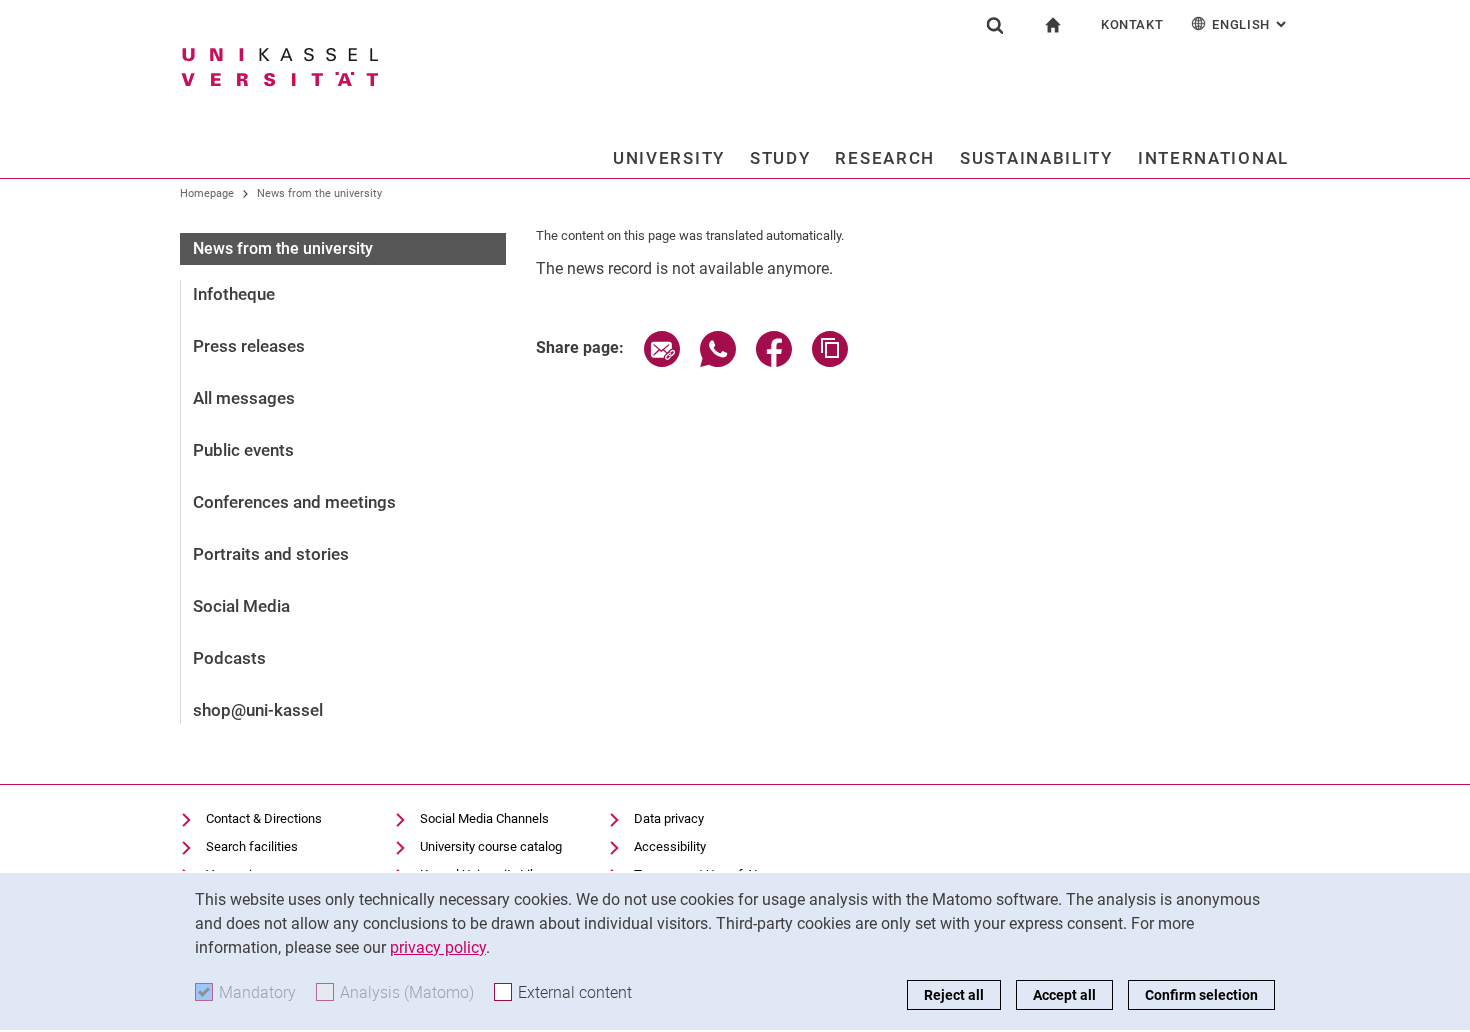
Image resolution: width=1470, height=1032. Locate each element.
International (1213, 158)
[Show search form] (995, 25)
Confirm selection (1201, 995)
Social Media (241, 606)
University (669, 158)
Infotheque (234, 294)
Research (885, 158)
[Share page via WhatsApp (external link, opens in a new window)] (718, 361)
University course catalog (491, 846)
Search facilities (252, 846)
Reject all (954, 995)
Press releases (249, 346)
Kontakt (1132, 24)
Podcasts (229, 658)
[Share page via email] (662, 361)
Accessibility (670, 846)
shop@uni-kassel (258, 710)
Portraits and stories (271, 554)
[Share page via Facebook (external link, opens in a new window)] (774, 361)
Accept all (1064, 995)
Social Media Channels (484, 818)
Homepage (207, 193)
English (1251, 24)
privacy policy (438, 947)
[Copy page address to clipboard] (830, 361)
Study (780, 158)
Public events (243, 450)
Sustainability (1036, 158)
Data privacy (669, 818)
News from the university (319, 193)
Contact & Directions (264, 818)
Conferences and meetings (294, 502)
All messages (244, 398)
